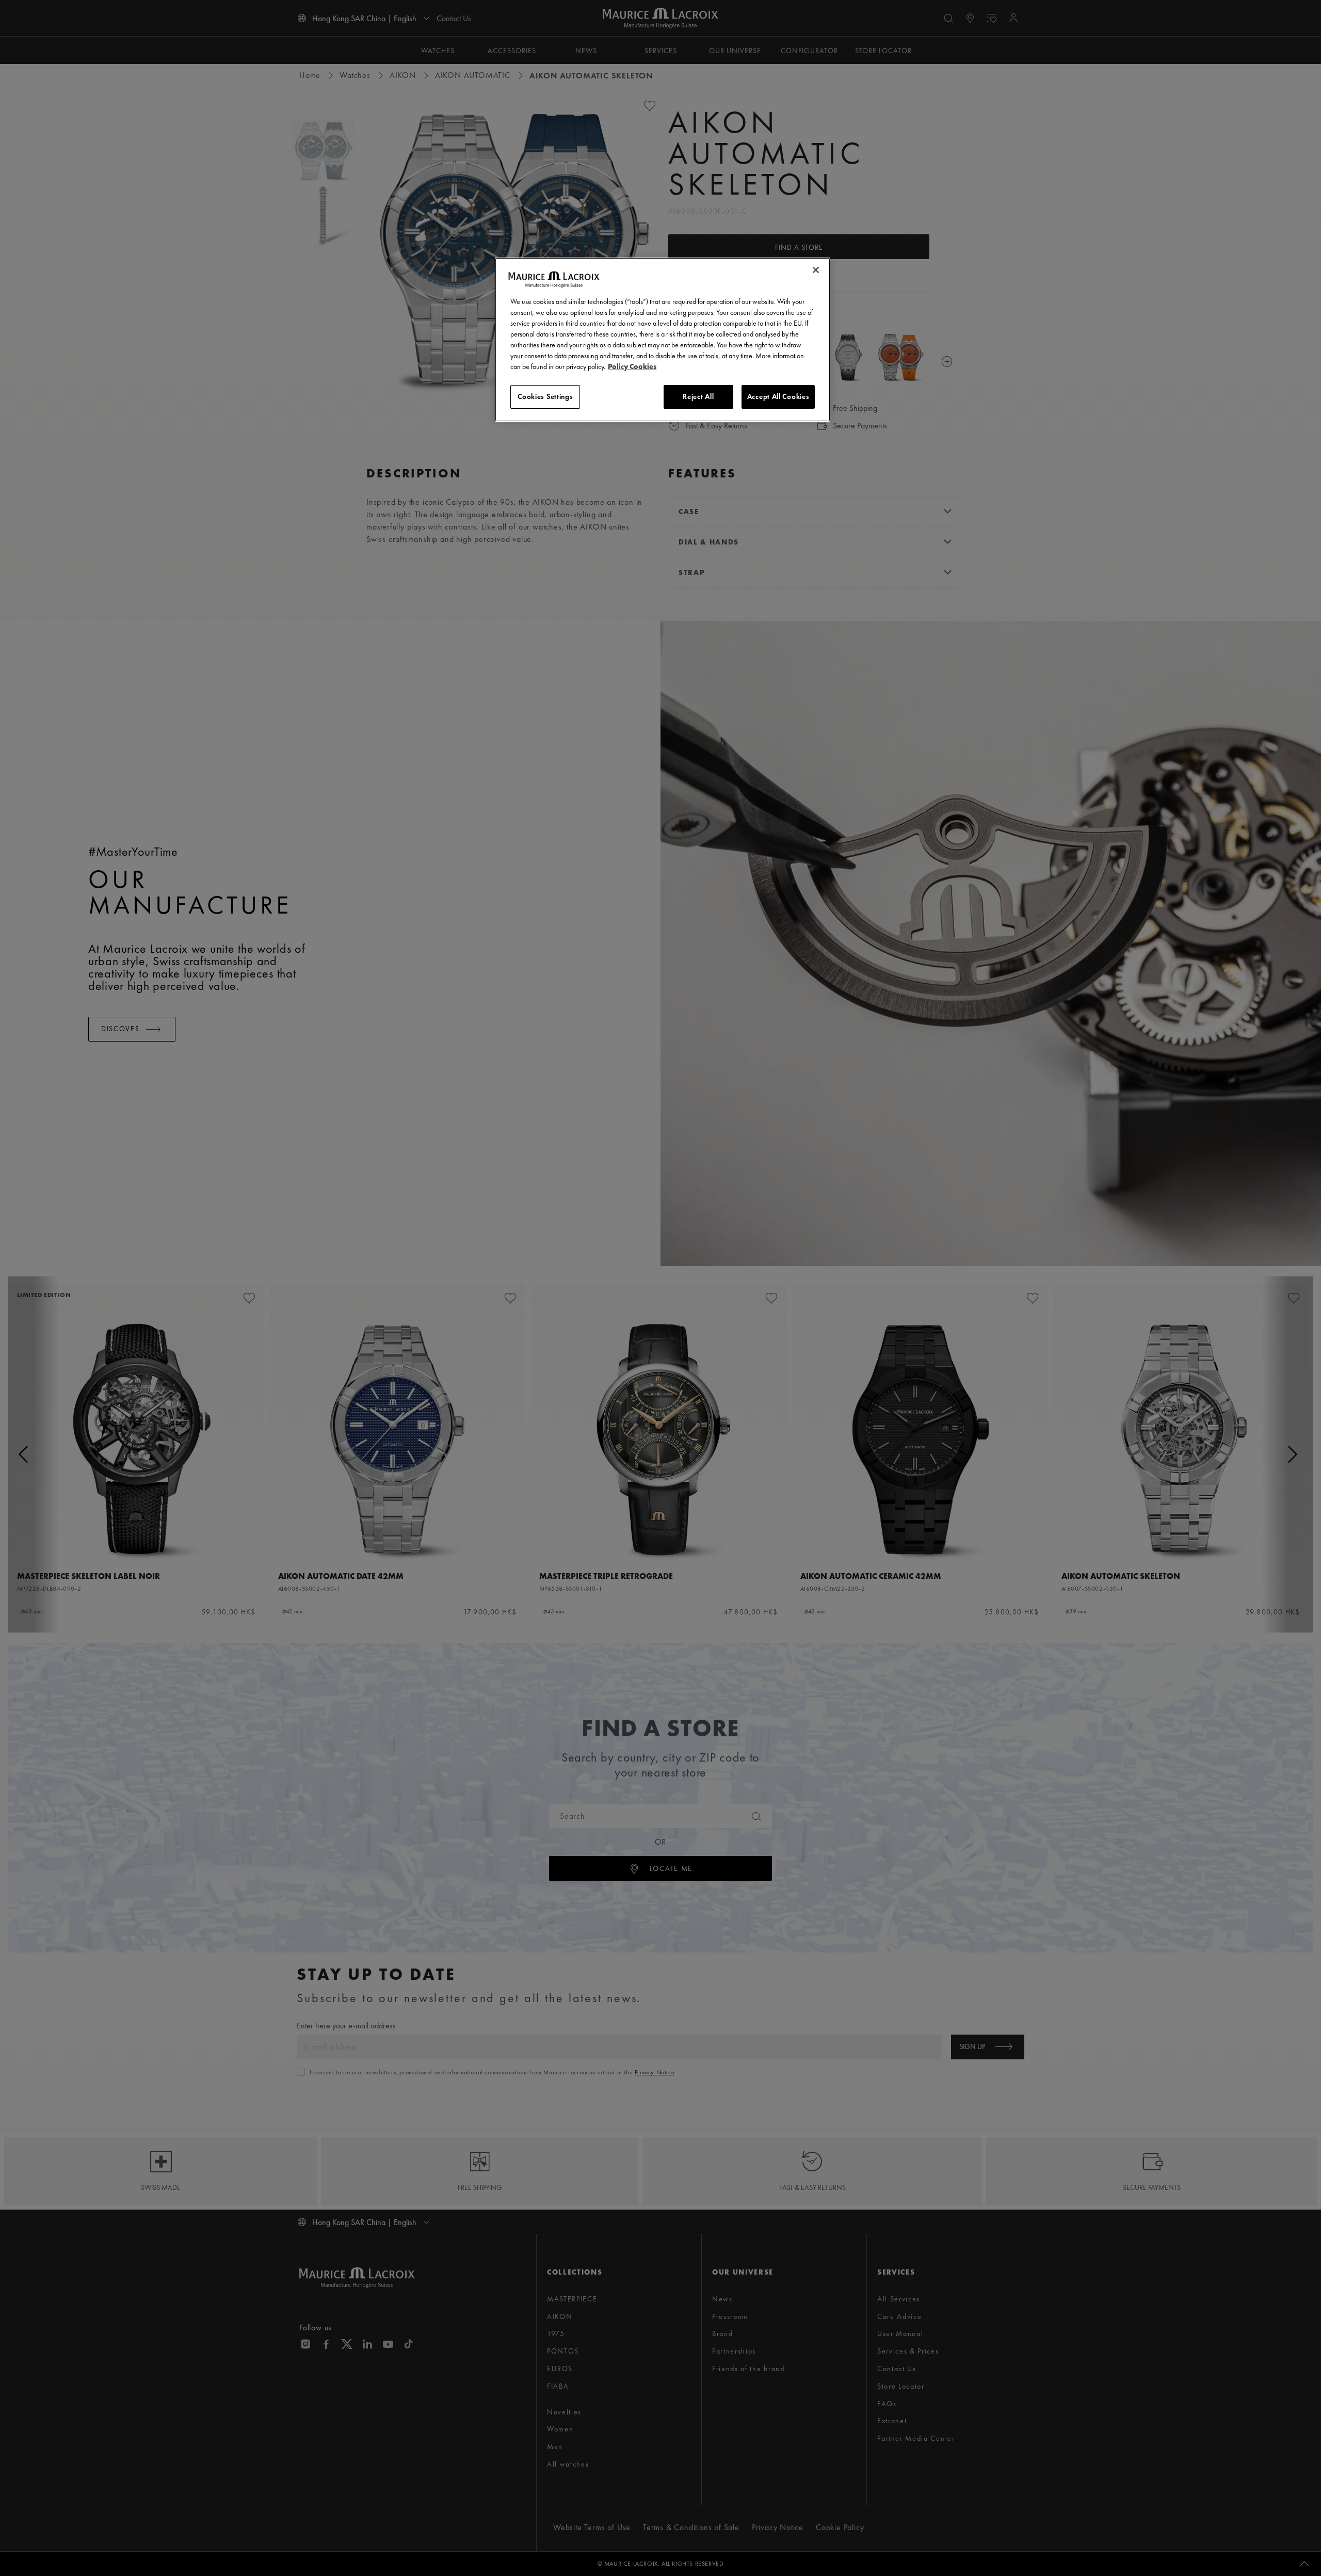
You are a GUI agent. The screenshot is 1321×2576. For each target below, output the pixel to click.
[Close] (816, 270)
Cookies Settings (545, 396)
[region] (663, 340)
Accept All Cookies (778, 396)
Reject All (698, 396)
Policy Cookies (632, 366)
